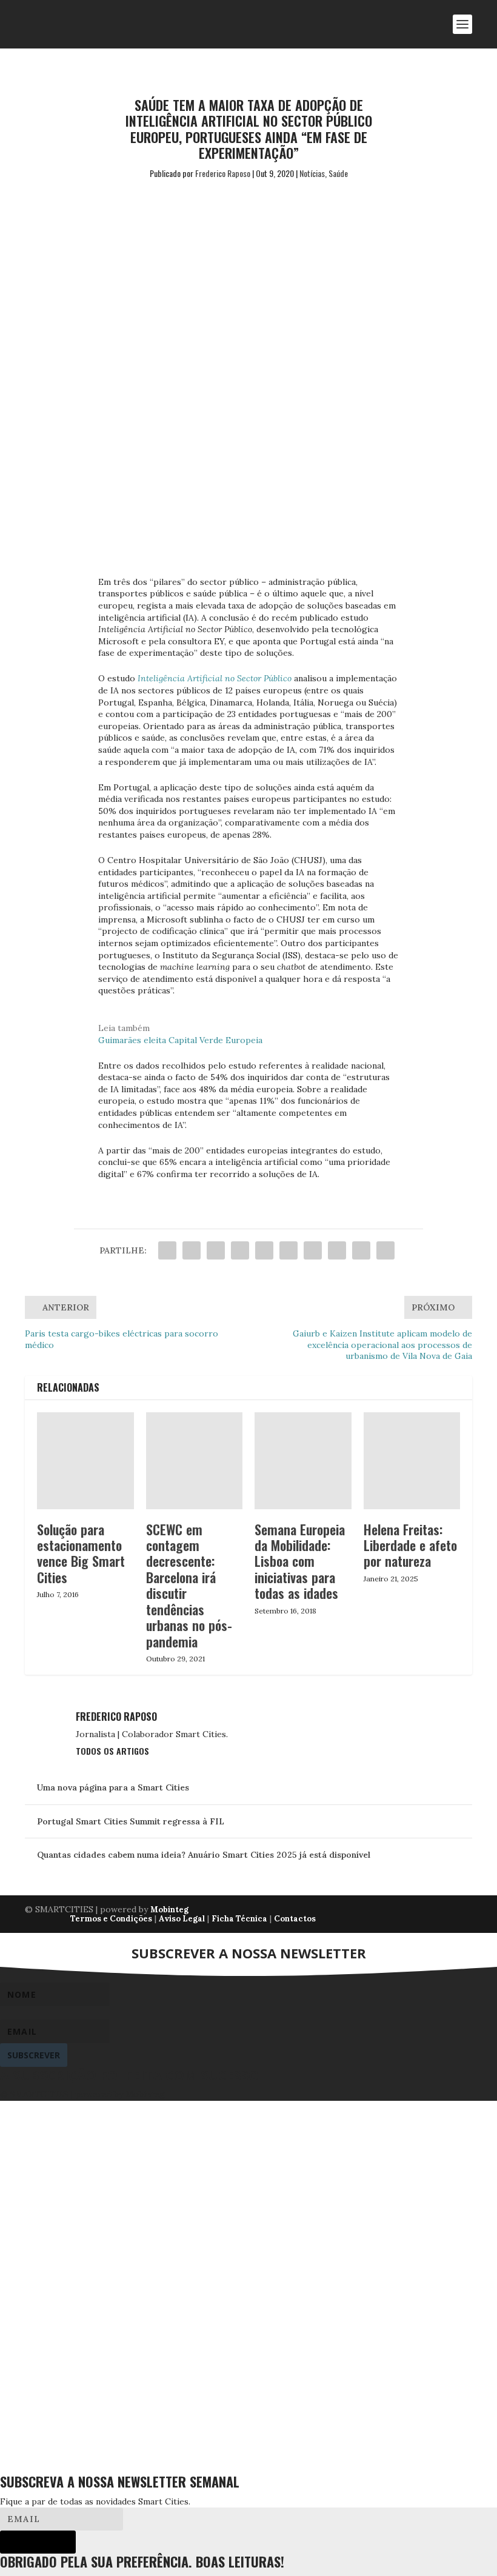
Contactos (295, 1919)
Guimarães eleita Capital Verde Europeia (180, 1040)
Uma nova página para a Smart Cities (113, 1787)
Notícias (312, 173)
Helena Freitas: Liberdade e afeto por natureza (410, 1545)
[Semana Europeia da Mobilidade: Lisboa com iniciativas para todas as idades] (303, 1461)
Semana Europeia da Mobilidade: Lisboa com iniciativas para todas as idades (300, 1561)
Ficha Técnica (239, 1919)
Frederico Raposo (223, 173)
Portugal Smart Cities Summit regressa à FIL (131, 1821)
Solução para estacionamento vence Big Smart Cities (81, 1553)
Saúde (338, 173)
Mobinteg (169, 1910)
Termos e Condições (111, 1919)
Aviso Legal (182, 1919)
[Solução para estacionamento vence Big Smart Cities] (85, 1461)
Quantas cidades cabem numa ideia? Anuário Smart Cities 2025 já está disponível (204, 1855)
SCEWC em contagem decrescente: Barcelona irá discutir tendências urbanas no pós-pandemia (189, 1585)
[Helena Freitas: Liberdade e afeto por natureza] (412, 1461)
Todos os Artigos (112, 1751)
